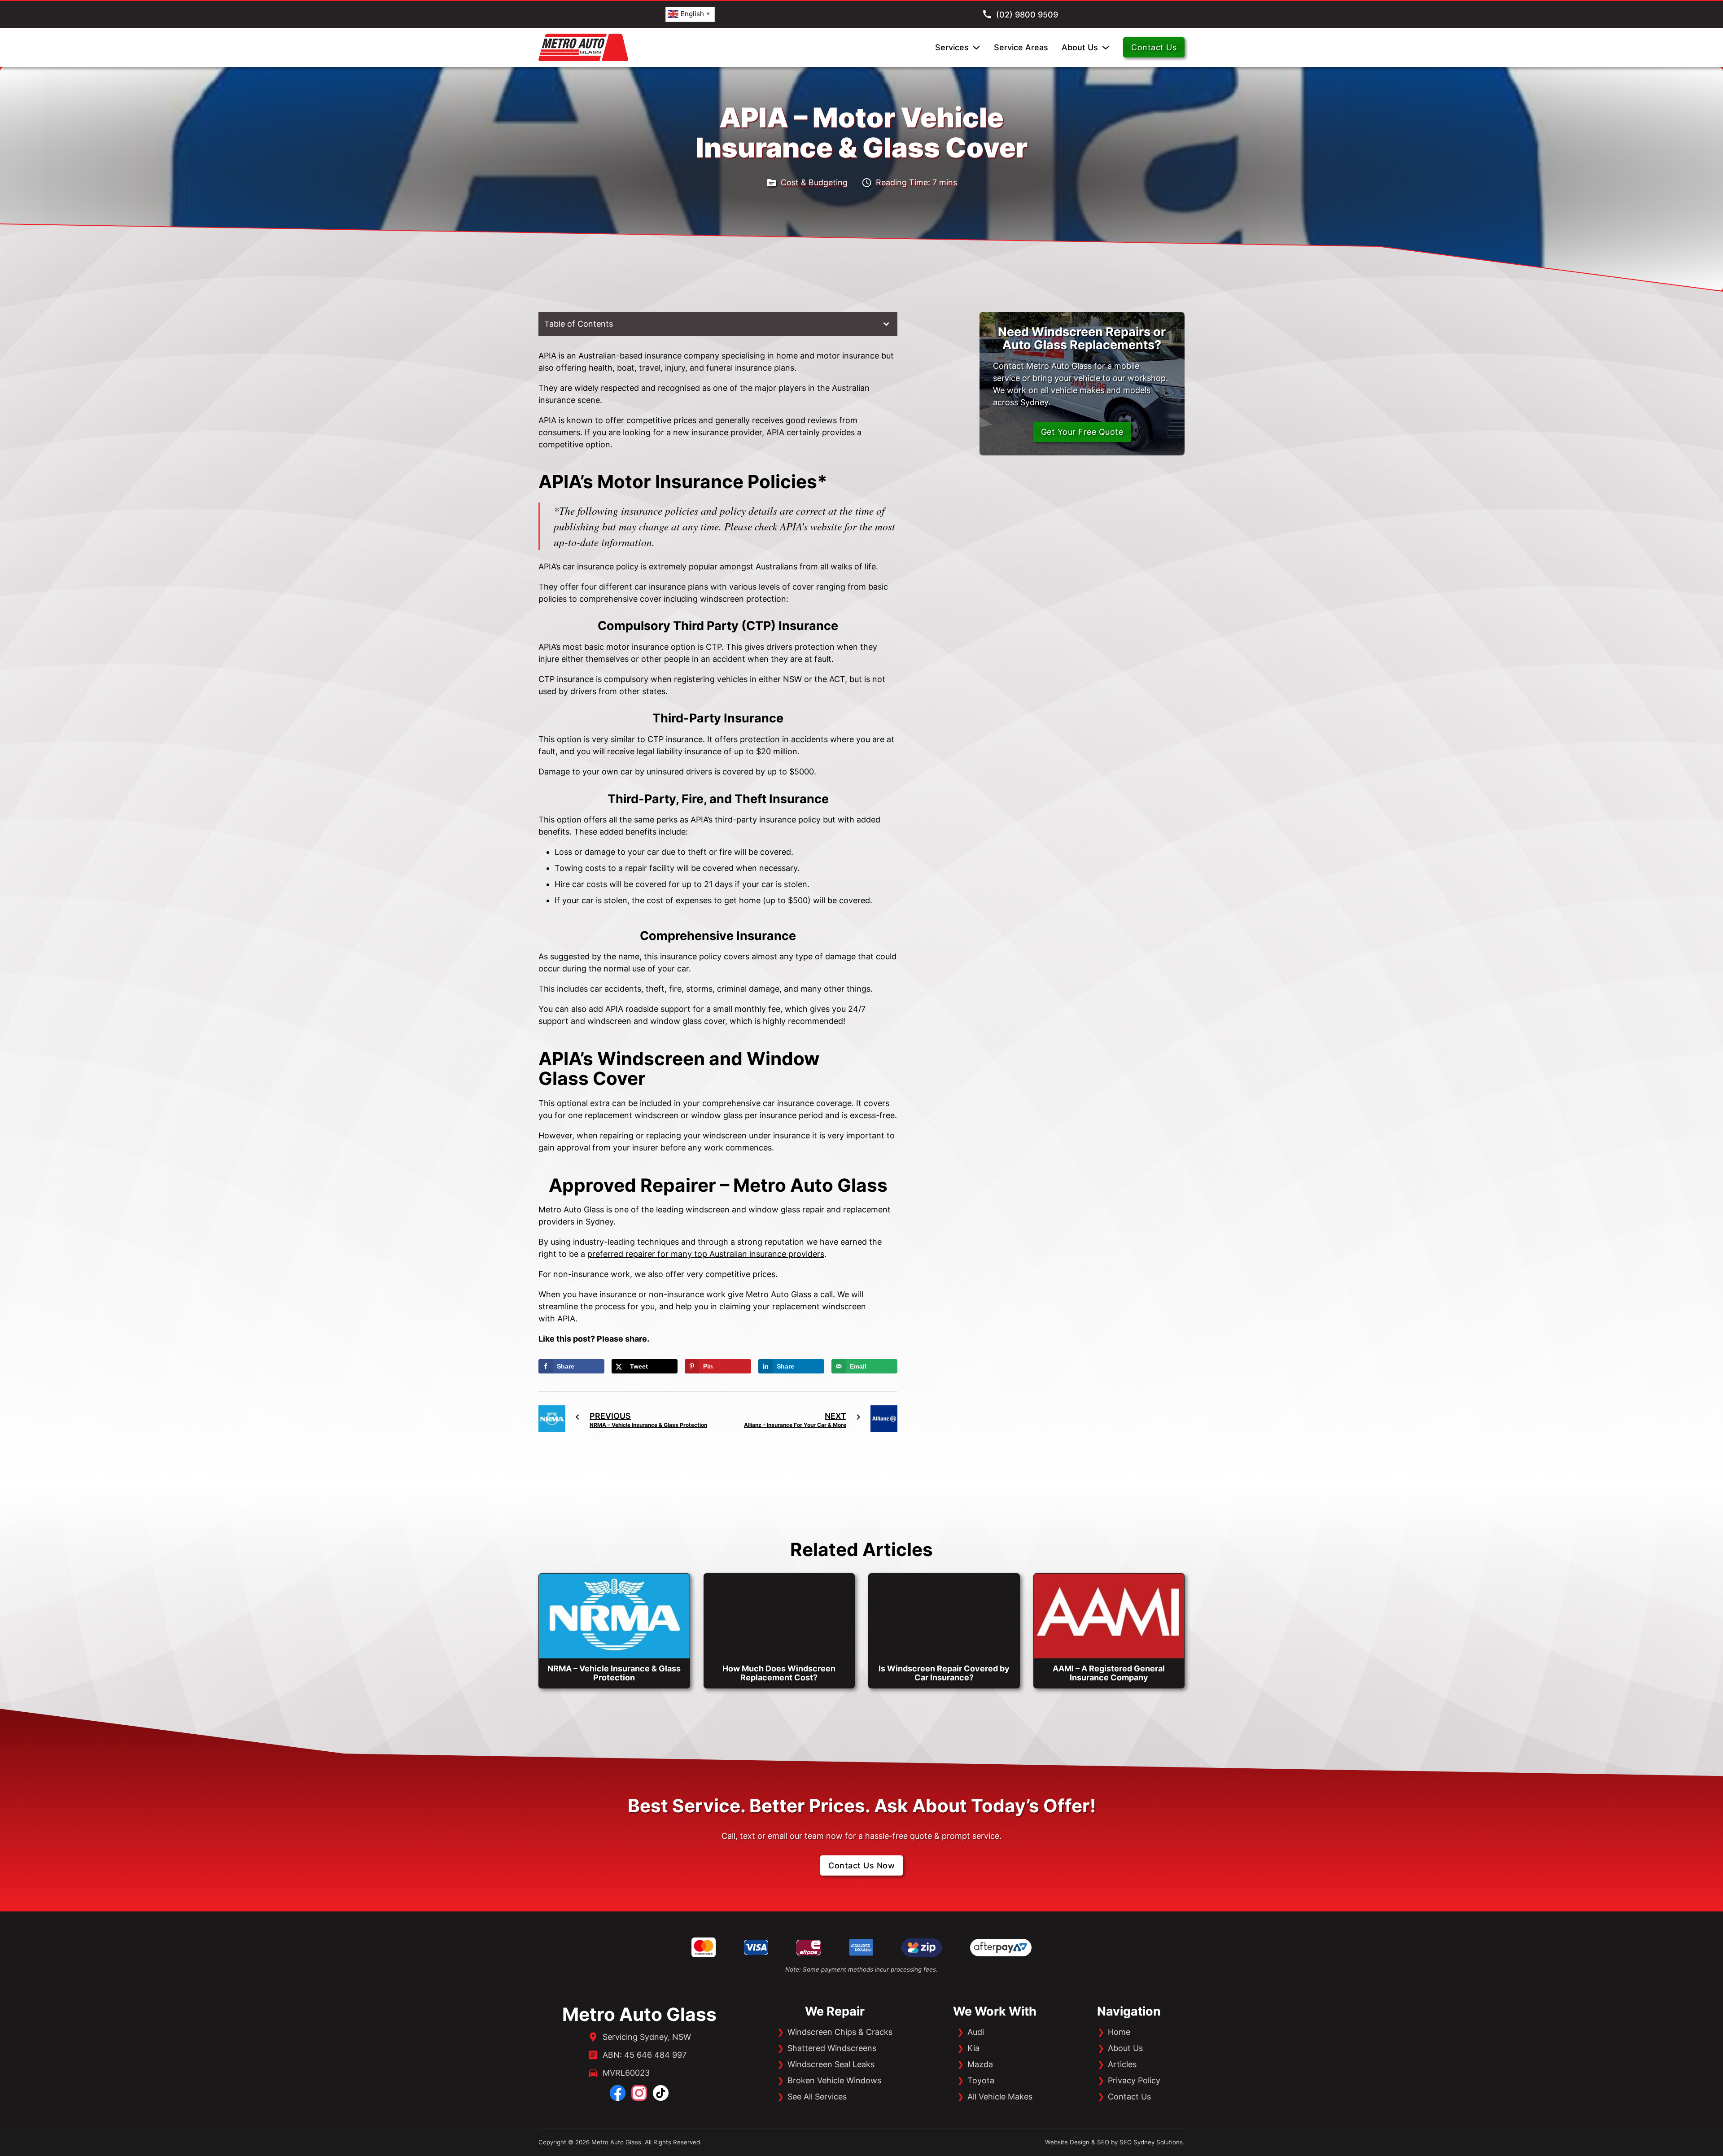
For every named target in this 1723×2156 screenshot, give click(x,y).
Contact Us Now (861, 1865)
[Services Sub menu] (976, 48)
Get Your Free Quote (1082, 432)
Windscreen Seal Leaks (831, 2064)
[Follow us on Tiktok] (661, 2093)
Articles (1122, 2064)
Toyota (981, 2080)
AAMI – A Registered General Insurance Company (1109, 1673)
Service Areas (1021, 47)
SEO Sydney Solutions (1151, 2142)
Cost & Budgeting (814, 182)
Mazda (980, 2064)
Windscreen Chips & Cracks (840, 2032)
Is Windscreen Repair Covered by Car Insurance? (944, 1673)
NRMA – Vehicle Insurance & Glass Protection (614, 1673)
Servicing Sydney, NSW (647, 2037)
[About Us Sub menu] (1106, 48)
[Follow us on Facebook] (618, 2093)
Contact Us (1154, 47)
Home (1119, 2032)
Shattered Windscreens (832, 2048)
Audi (976, 2032)
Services (952, 47)
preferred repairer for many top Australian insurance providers (706, 1254)
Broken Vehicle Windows (834, 2080)
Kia (973, 2048)
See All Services (817, 2097)
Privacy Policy (1134, 2080)
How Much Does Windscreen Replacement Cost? (779, 1673)
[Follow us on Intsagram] (639, 2093)
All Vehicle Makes (1000, 2097)
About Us (1080, 47)
